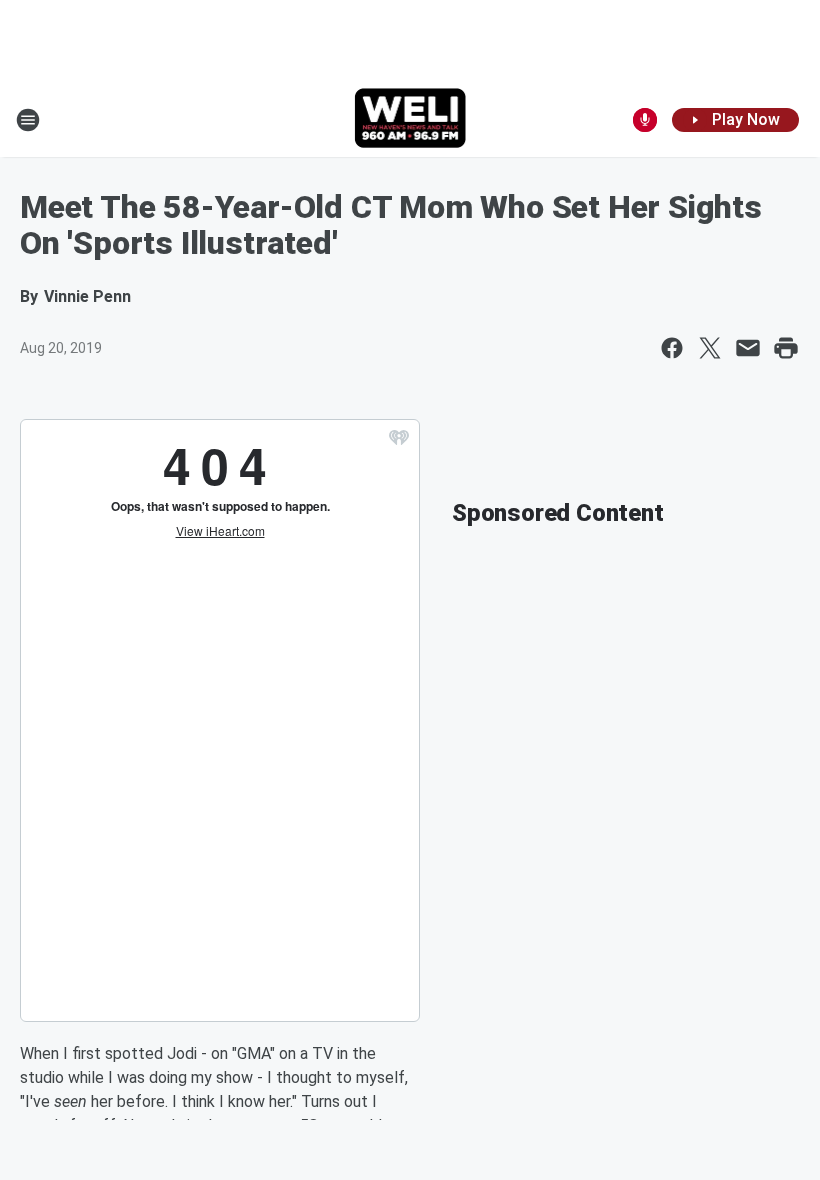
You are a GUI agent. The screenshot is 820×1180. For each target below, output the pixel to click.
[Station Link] (410, 120)
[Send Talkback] (645, 120)
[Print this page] (786, 348)
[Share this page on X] (710, 348)
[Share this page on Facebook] (672, 348)
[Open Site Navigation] (28, 120)
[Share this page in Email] (748, 348)
